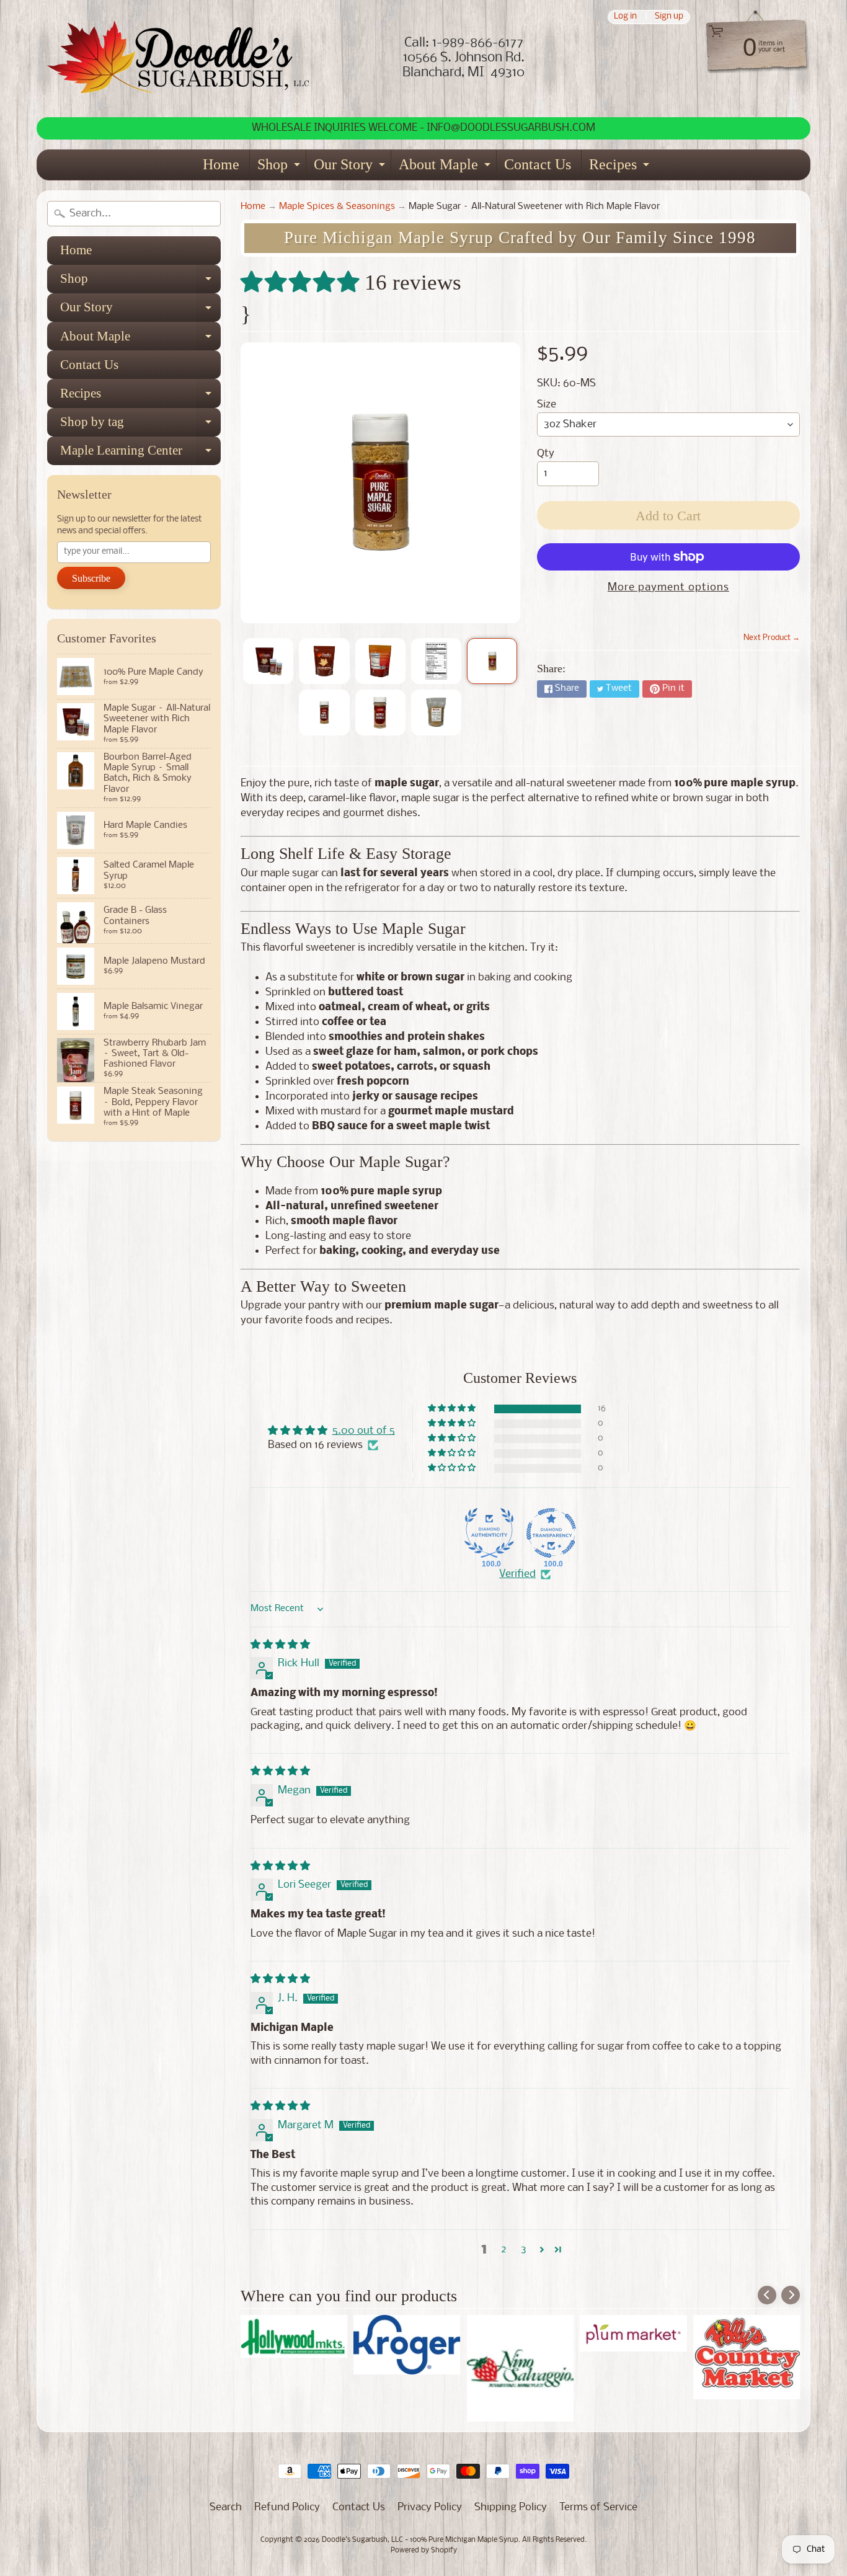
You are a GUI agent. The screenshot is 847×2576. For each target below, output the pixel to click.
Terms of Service (598, 2507)
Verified (517, 1574)
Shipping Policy (511, 2507)
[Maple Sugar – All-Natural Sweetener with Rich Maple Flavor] (268, 661)
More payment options (668, 588)
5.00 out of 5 (364, 1431)
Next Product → (772, 638)
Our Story (351, 168)
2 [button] (504, 2250)
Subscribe (91, 578)
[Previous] (767, 2295)
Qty (546, 454)
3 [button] (524, 2250)
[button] (303, 282)
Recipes (621, 168)
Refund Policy (287, 2507)
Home (221, 164)
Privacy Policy (430, 2507)
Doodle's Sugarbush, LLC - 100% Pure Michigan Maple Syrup (420, 2540)
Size (547, 405)
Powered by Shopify (424, 2551)
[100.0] (489, 1533)
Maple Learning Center (140, 454)
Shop (280, 168)
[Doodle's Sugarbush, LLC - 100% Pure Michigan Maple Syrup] (179, 59)
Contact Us (538, 164)
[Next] (791, 2295)
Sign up (669, 17)
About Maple (446, 168)
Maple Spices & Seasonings (337, 207)
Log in (625, 17)
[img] (280, 1645)
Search (226, 2507)
